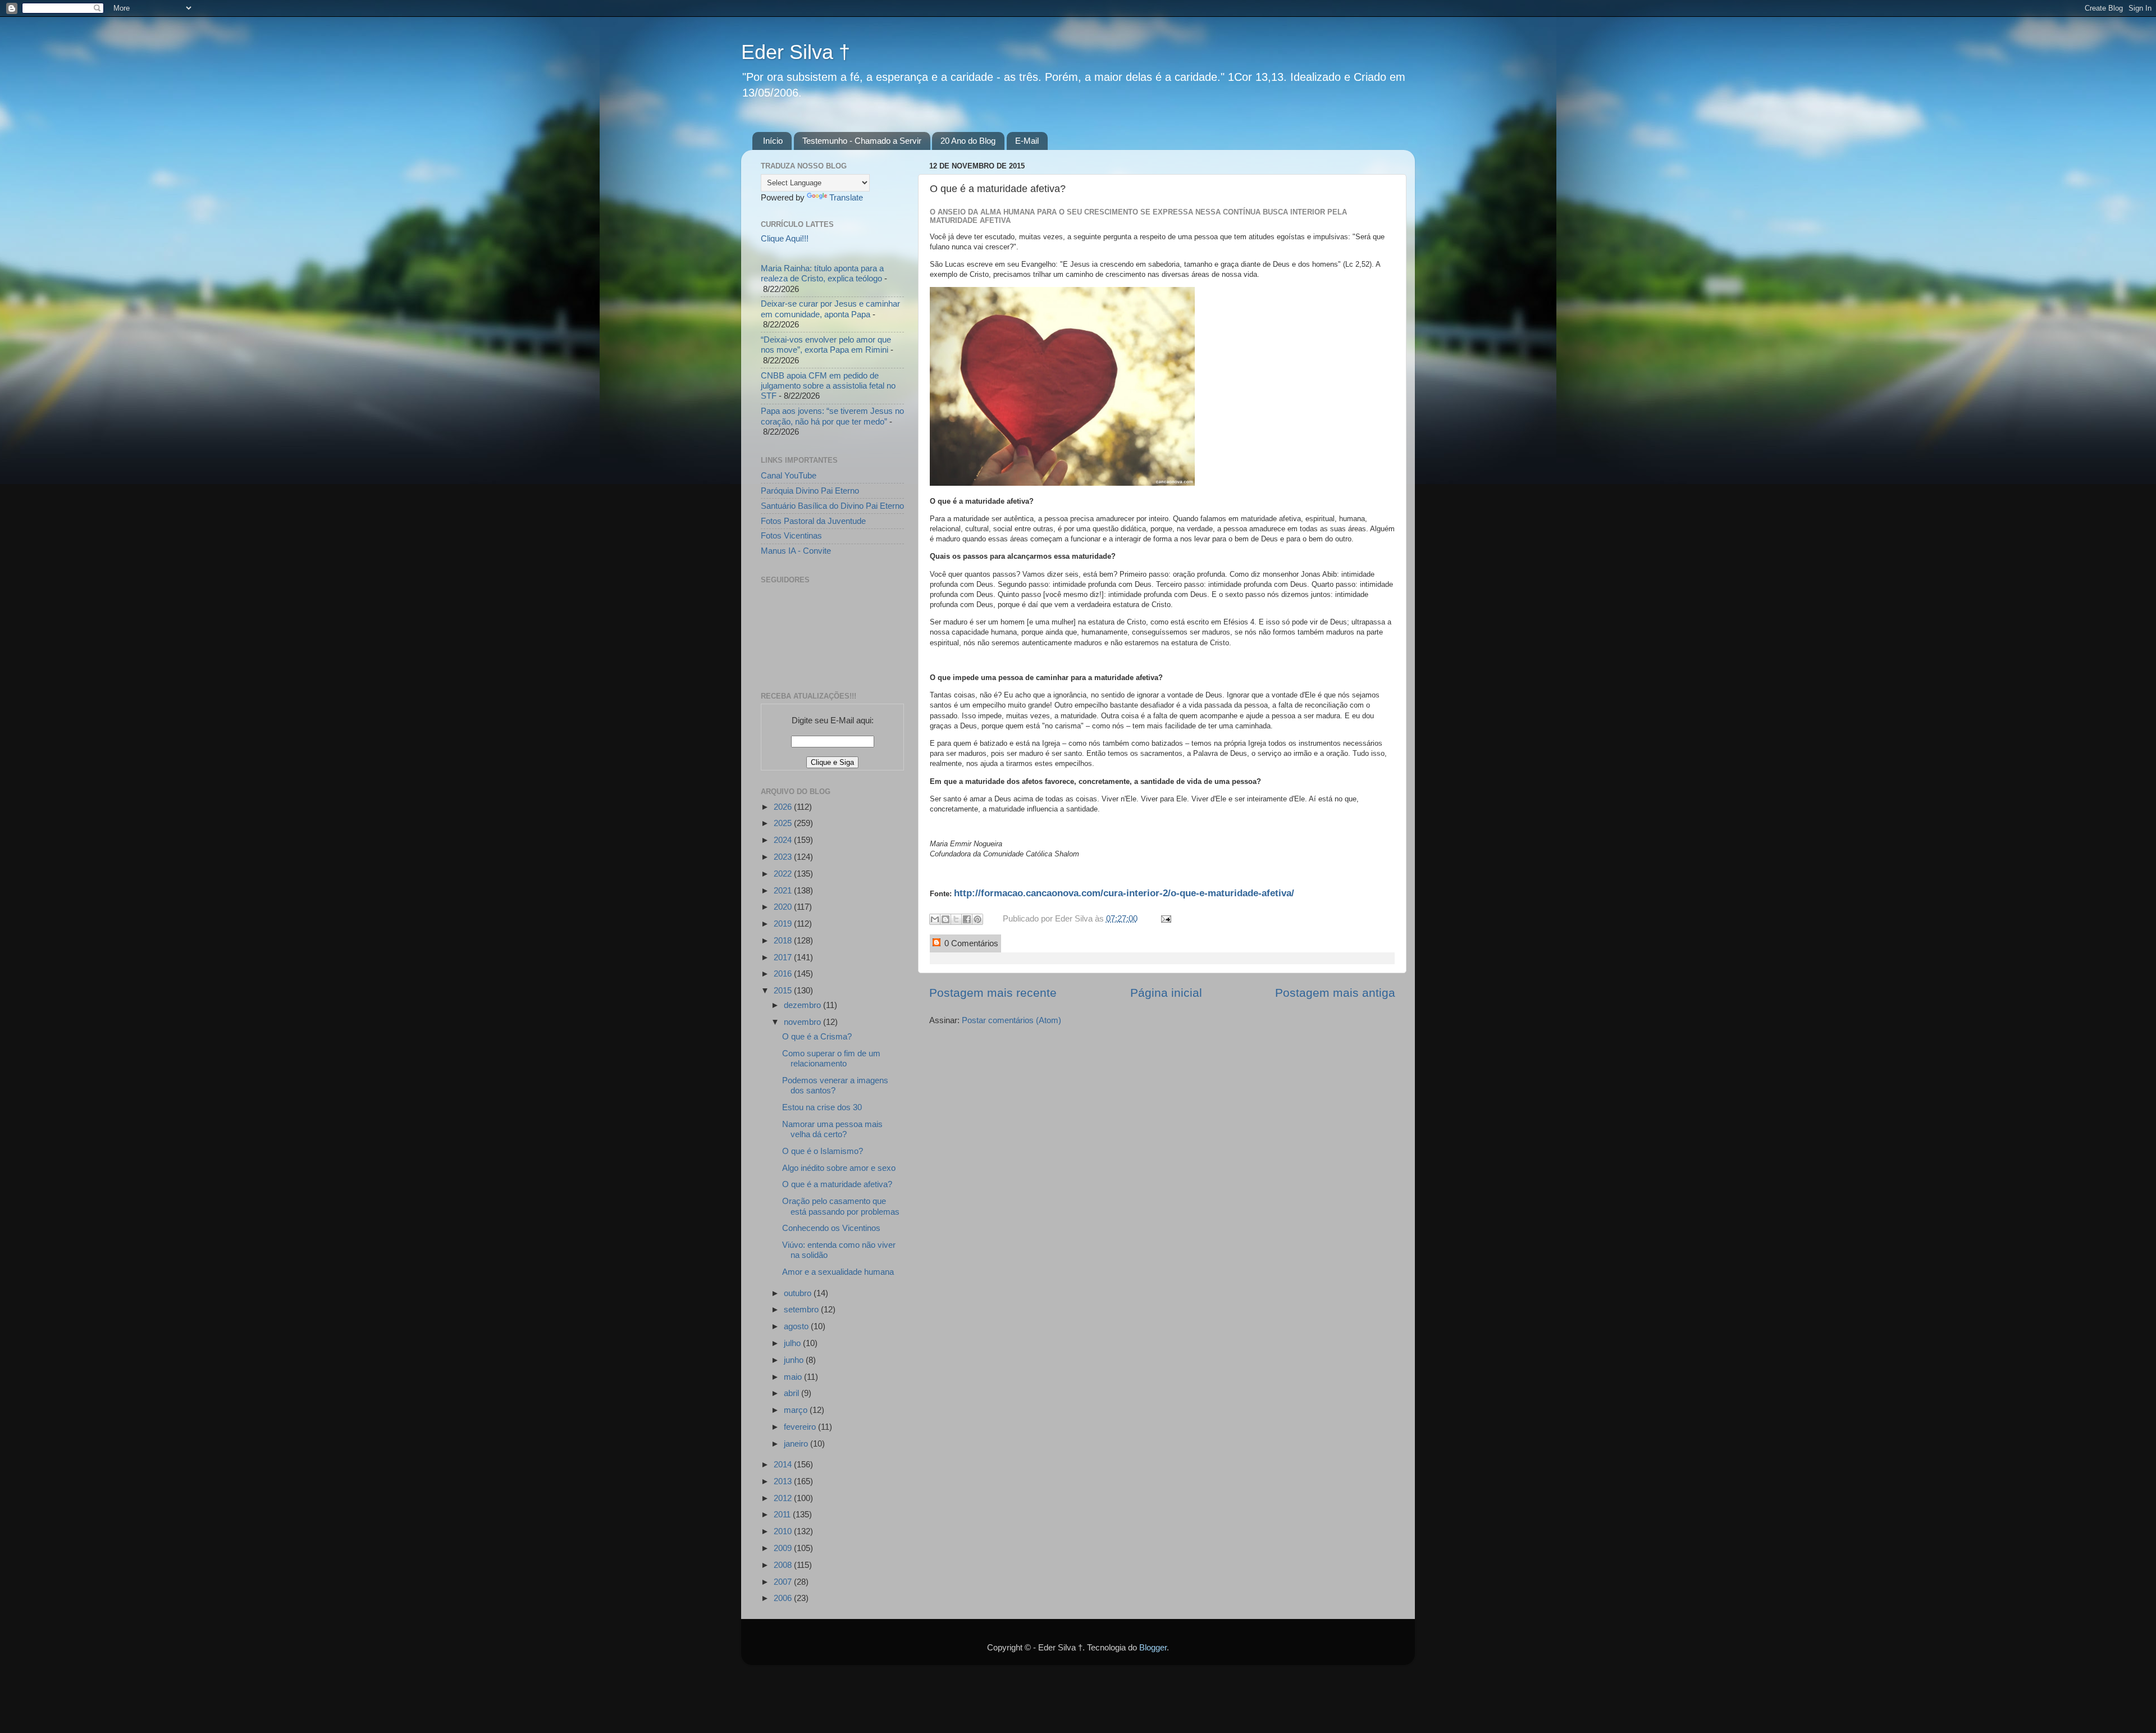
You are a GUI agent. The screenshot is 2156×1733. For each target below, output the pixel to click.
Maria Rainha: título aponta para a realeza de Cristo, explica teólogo (822, 273)
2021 (784, 890)
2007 (784, 1582)
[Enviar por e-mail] (935, 919)
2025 (784, 823)
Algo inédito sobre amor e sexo (839, 1168)
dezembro (803, 1005)
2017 (784, 957)
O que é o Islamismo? (823, 1151)
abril (792, 1393)
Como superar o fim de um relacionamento (831, 1058)
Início (773, 141)
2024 (784, 840)
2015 (784, 990)
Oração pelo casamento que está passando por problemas (841, 1206)
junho (795, 1360)
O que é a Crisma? (817, 1036)
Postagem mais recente (993, 993)
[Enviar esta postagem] (1164, 918)
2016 (784, 973)
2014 (784, 1464)
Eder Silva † (796, 52)
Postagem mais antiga (1335, 993)
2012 (784, 1498)
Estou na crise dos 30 (822, 1107)
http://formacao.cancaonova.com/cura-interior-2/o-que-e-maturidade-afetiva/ (1124, 893)
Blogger (1153, 1647)
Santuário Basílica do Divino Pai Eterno (832, 506)
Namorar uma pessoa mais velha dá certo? (832, 1129)
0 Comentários (970, 943)
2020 (784, 907)
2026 (784, 807)
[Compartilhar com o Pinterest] (977, 919)
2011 (783, 1514)
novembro (803, 1022)
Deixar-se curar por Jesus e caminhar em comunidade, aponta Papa (830, 309)
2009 (784, 1548)
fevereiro (801, 1427)
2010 (784, 1531)
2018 (784, 940)
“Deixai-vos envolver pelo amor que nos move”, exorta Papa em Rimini (826, 345)
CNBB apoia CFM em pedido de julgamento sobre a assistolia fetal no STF (828, 386)
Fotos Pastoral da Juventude (813, 521)
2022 (784, 874)
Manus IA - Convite (796, 551)
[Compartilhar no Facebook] (967, 919)
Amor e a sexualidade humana (838, 1272)
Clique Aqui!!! (785, 238)
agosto (797, 1326)
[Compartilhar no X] (956, 919)
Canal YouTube (789, 475)
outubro (799, 1293)
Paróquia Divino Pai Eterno (810, 491)
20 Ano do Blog (968, 141)
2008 (784, 1565)
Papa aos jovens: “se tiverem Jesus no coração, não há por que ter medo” (832, 416)
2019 (784, 923)
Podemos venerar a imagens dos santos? (835, 1085)
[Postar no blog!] (945, 919)
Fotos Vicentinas (791, 535)
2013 (784, 1481)
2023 (784, 857)
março (797, 1410)
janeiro (797, 1444)
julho (793, 1343)
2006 (784, 1598)
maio (794, 1377)
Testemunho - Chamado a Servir (862, 141)
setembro (802, 1309)
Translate (846, 197)
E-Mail (1027, 141)
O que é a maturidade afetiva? (837, 1184)
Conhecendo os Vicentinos (831, 1228)
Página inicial (1166, 993)
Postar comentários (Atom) (1011, 1020)
